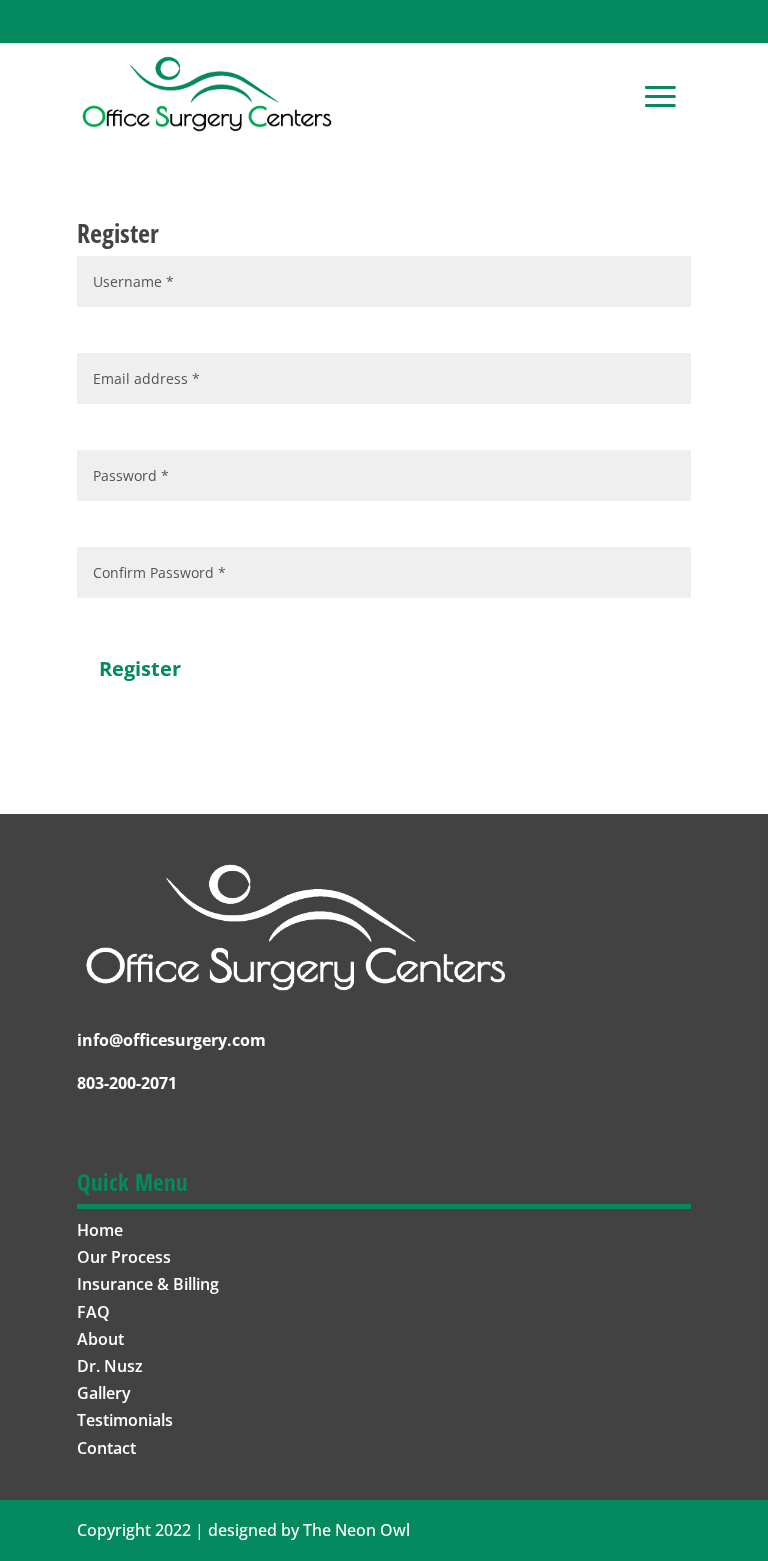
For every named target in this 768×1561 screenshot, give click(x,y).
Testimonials (125, 1420)
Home (100, 1230)
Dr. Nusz (110, 1366)
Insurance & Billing (148, 1284)
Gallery (104, 1393)
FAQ (93, 1312)
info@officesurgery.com (171, 1040)
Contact (106, 1448)
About (100, 1339)
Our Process (124, 1257)
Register (140, 668)
